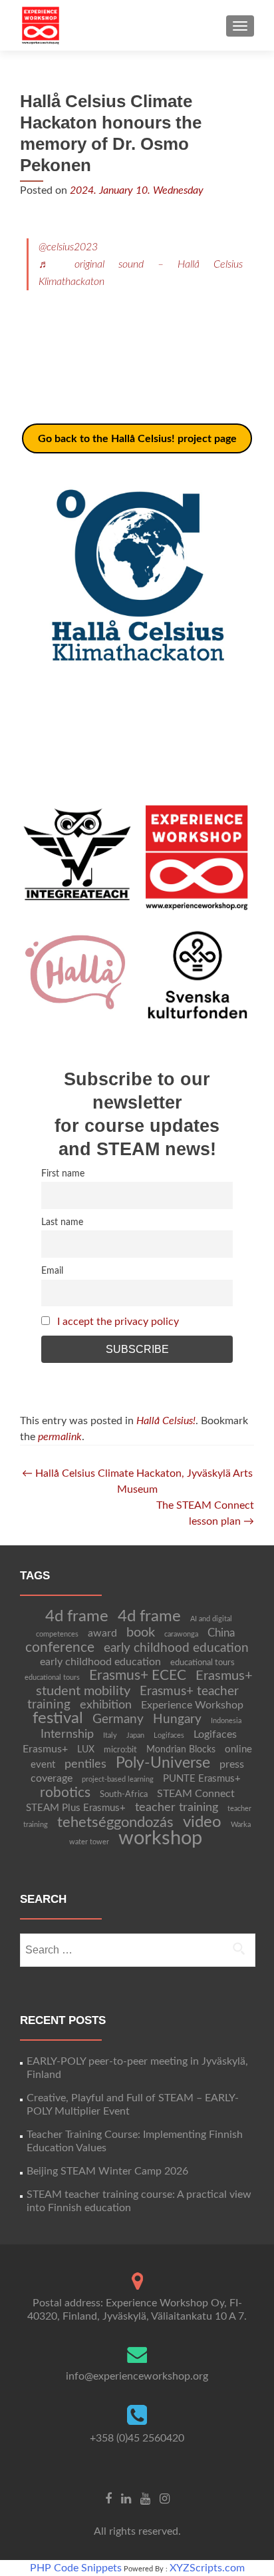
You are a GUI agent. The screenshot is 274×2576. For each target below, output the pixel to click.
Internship (67, 1734)
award (102, 1633)
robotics (65, 1793)
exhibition (106, 1705)
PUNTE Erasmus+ (202, 1779)
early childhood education (176, 1648)
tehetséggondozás (115, 1822)
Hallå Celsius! (166, 1421)
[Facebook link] (108, 2499)
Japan (135, 1735)
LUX (86, 1750)
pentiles (85, 1764)
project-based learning (118, 1779)
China (221, 1633)
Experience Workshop (192, 1705)
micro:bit (120, 1750)
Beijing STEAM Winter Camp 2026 (107, 2171)
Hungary (177, 1719)
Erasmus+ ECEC (138, 1675)
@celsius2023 (68, 247)
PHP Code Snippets (76, 2568)
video (202, 1822)
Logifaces (169, 1735)
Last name (62, 1222)
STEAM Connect (196, 1794)
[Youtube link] (145, 2499)
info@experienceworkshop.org (137, 2376)
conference (60, 1648)
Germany (118, 1719)
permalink (60, 1437)
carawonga (181, 1634)
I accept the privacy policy (118, 1322)
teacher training (177, 1807)
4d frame (77, 1616)
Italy (110, 1735)
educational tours (203, 1663)
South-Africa (124, 1794)
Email (52, 1271)
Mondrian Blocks (181, 1750)
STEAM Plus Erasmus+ (76, 1808)
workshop (160, 1838)
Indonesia (226, 1721)
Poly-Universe (163, 1763)
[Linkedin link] (126, 2499)
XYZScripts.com (207, 2568)
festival (58, 1718)
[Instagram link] (165, 2499)
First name (63, 1173)
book (141, 1633)
